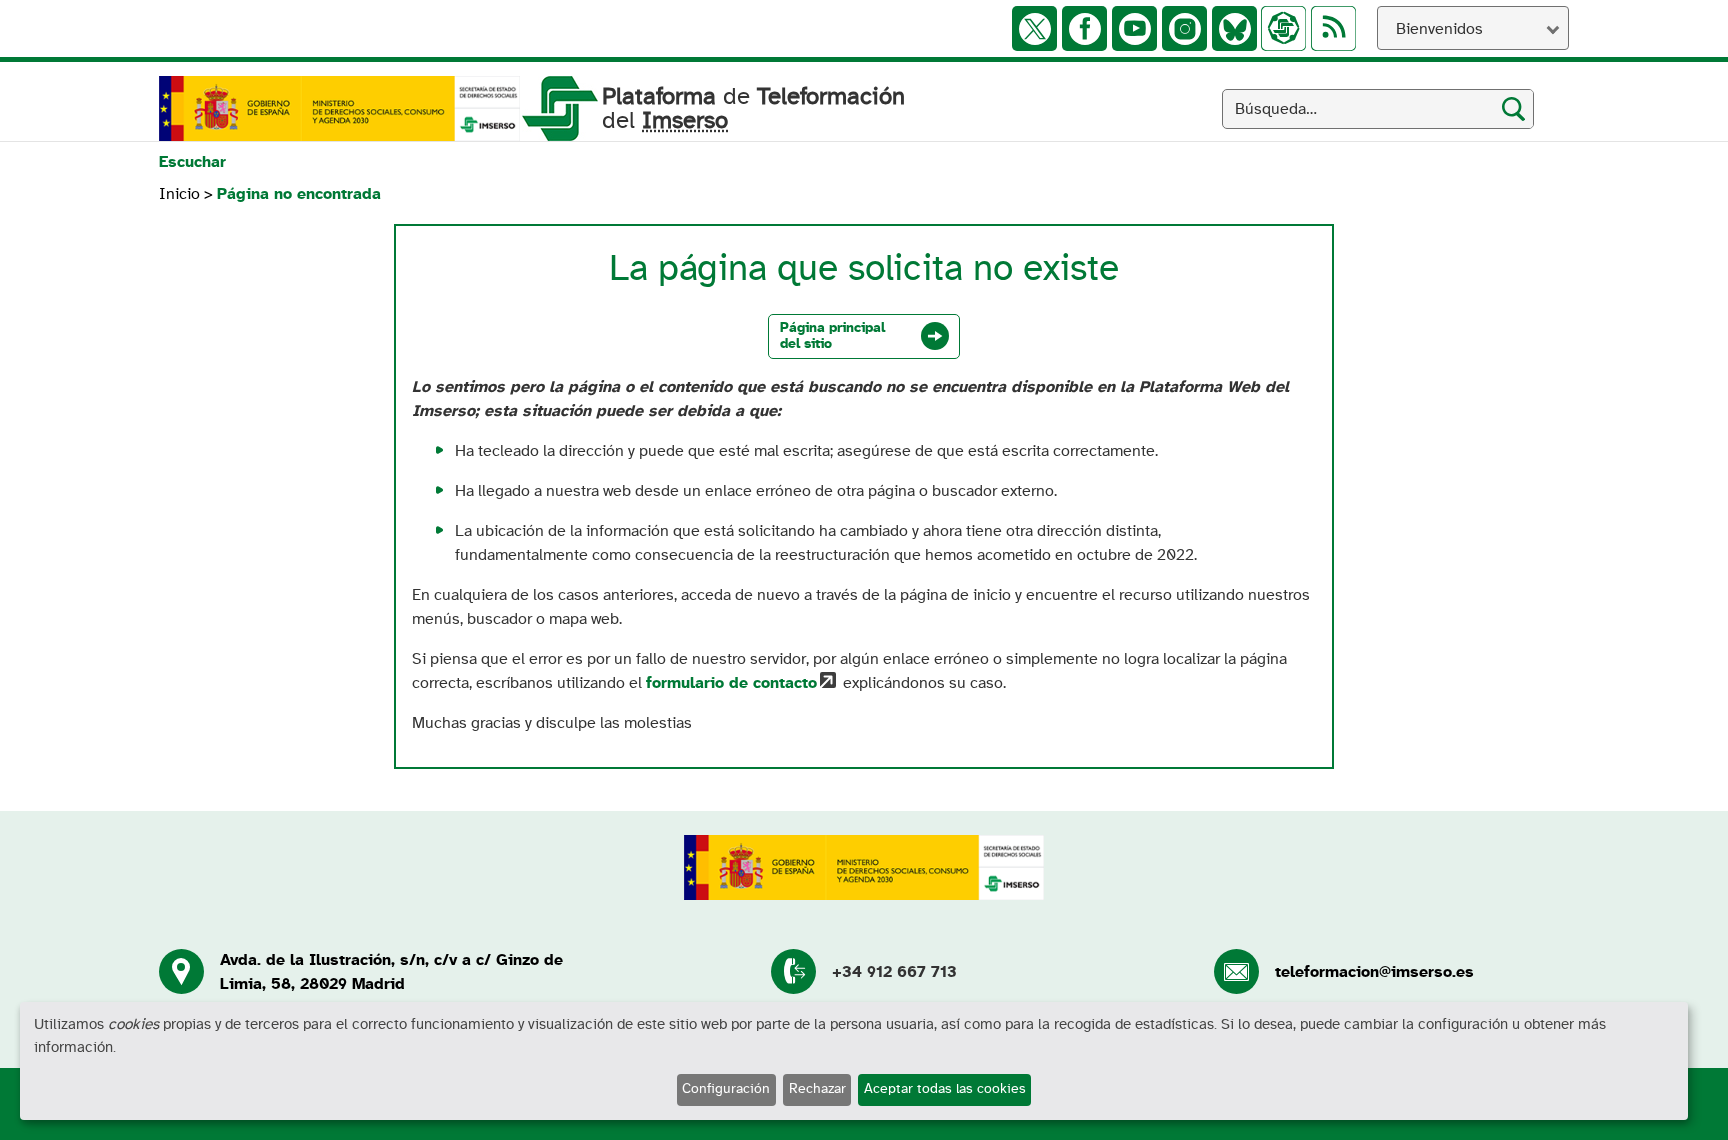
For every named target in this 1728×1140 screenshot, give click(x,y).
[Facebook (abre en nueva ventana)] (1084, 28)
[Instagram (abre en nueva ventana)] (1184, 28)
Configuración (726, 1089)
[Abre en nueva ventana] (339, 108)
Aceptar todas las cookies (945, 1089)
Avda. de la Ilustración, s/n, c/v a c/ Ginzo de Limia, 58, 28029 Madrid (391, 972)
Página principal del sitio (832, 336)
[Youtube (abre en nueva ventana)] (1134, 28)
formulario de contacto (731, 683)
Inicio (179, 194)
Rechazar (817, 1089)
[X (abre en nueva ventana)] (1034, 28)
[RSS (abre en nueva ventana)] (1333, 28)
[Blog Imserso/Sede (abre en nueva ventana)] (1283, 28)
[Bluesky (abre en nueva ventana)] (1234, 28)
